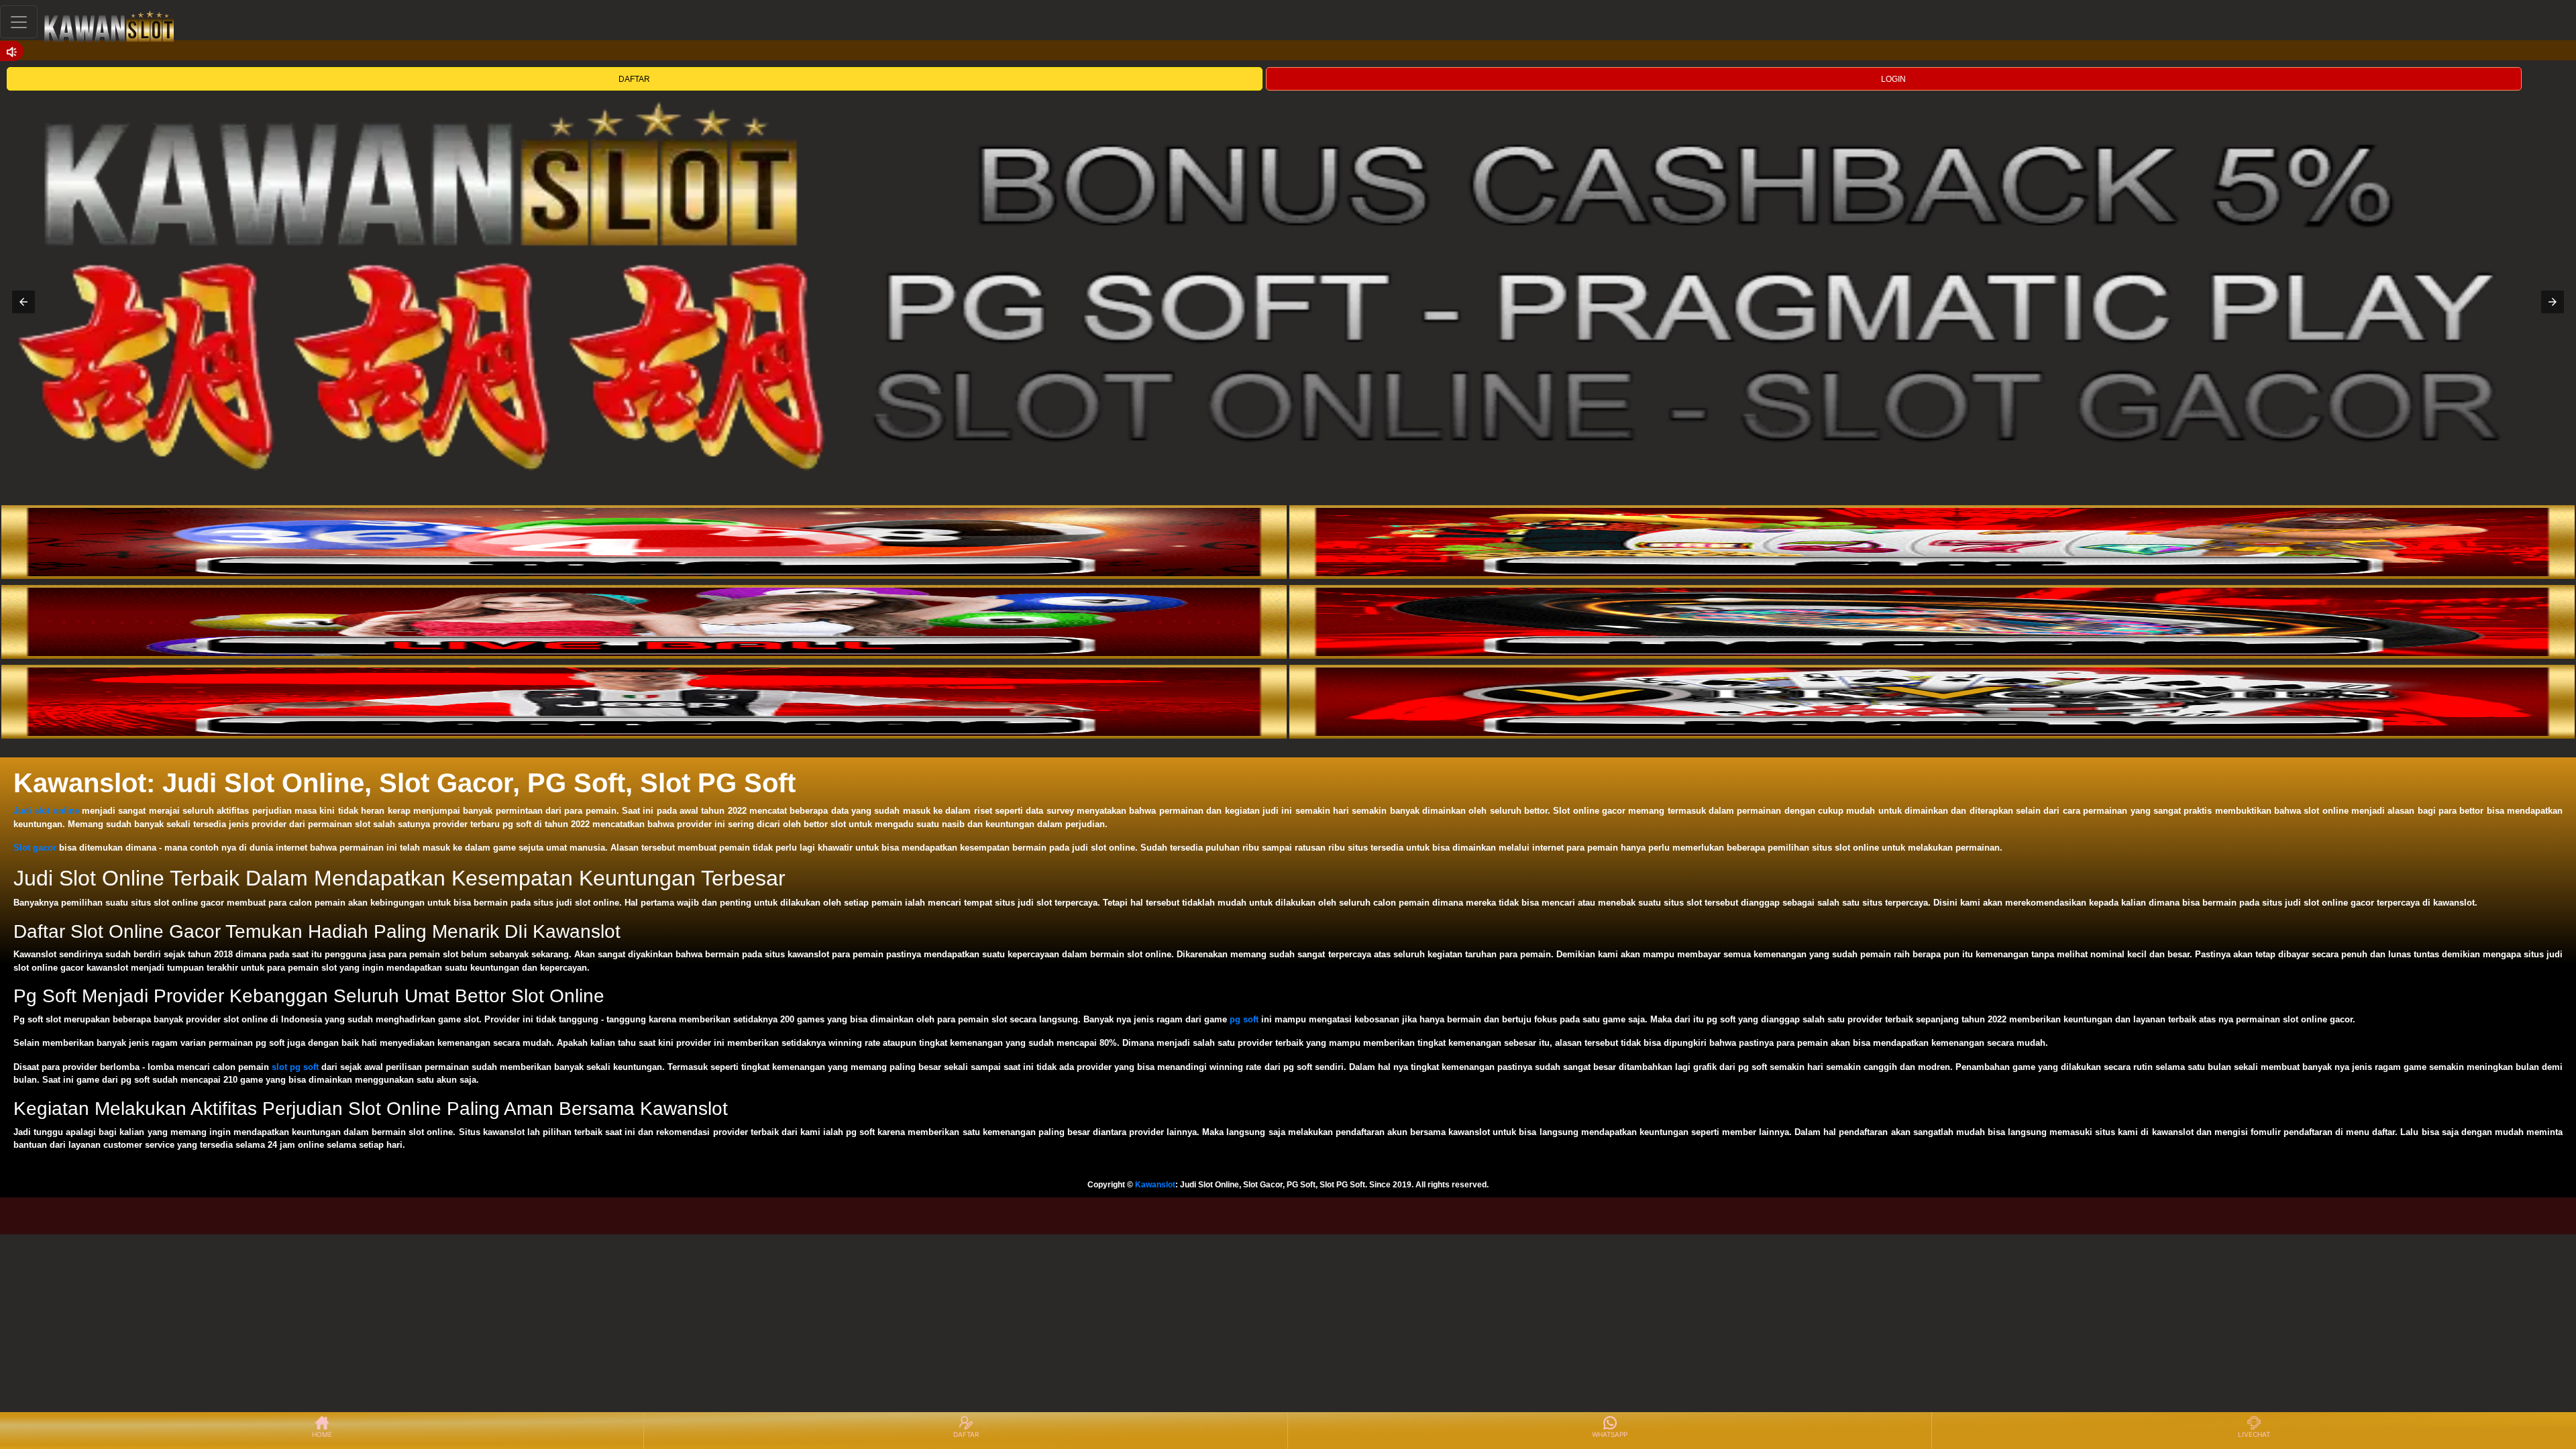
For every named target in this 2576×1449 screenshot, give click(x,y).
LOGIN (1893, 79)
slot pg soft (295, 1067)
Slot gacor (35, 848)
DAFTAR (634, 79)
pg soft (1244, 1019)
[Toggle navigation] (19, 22)
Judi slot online (46, 811)
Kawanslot (1155, 1185)
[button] (23, 302)
